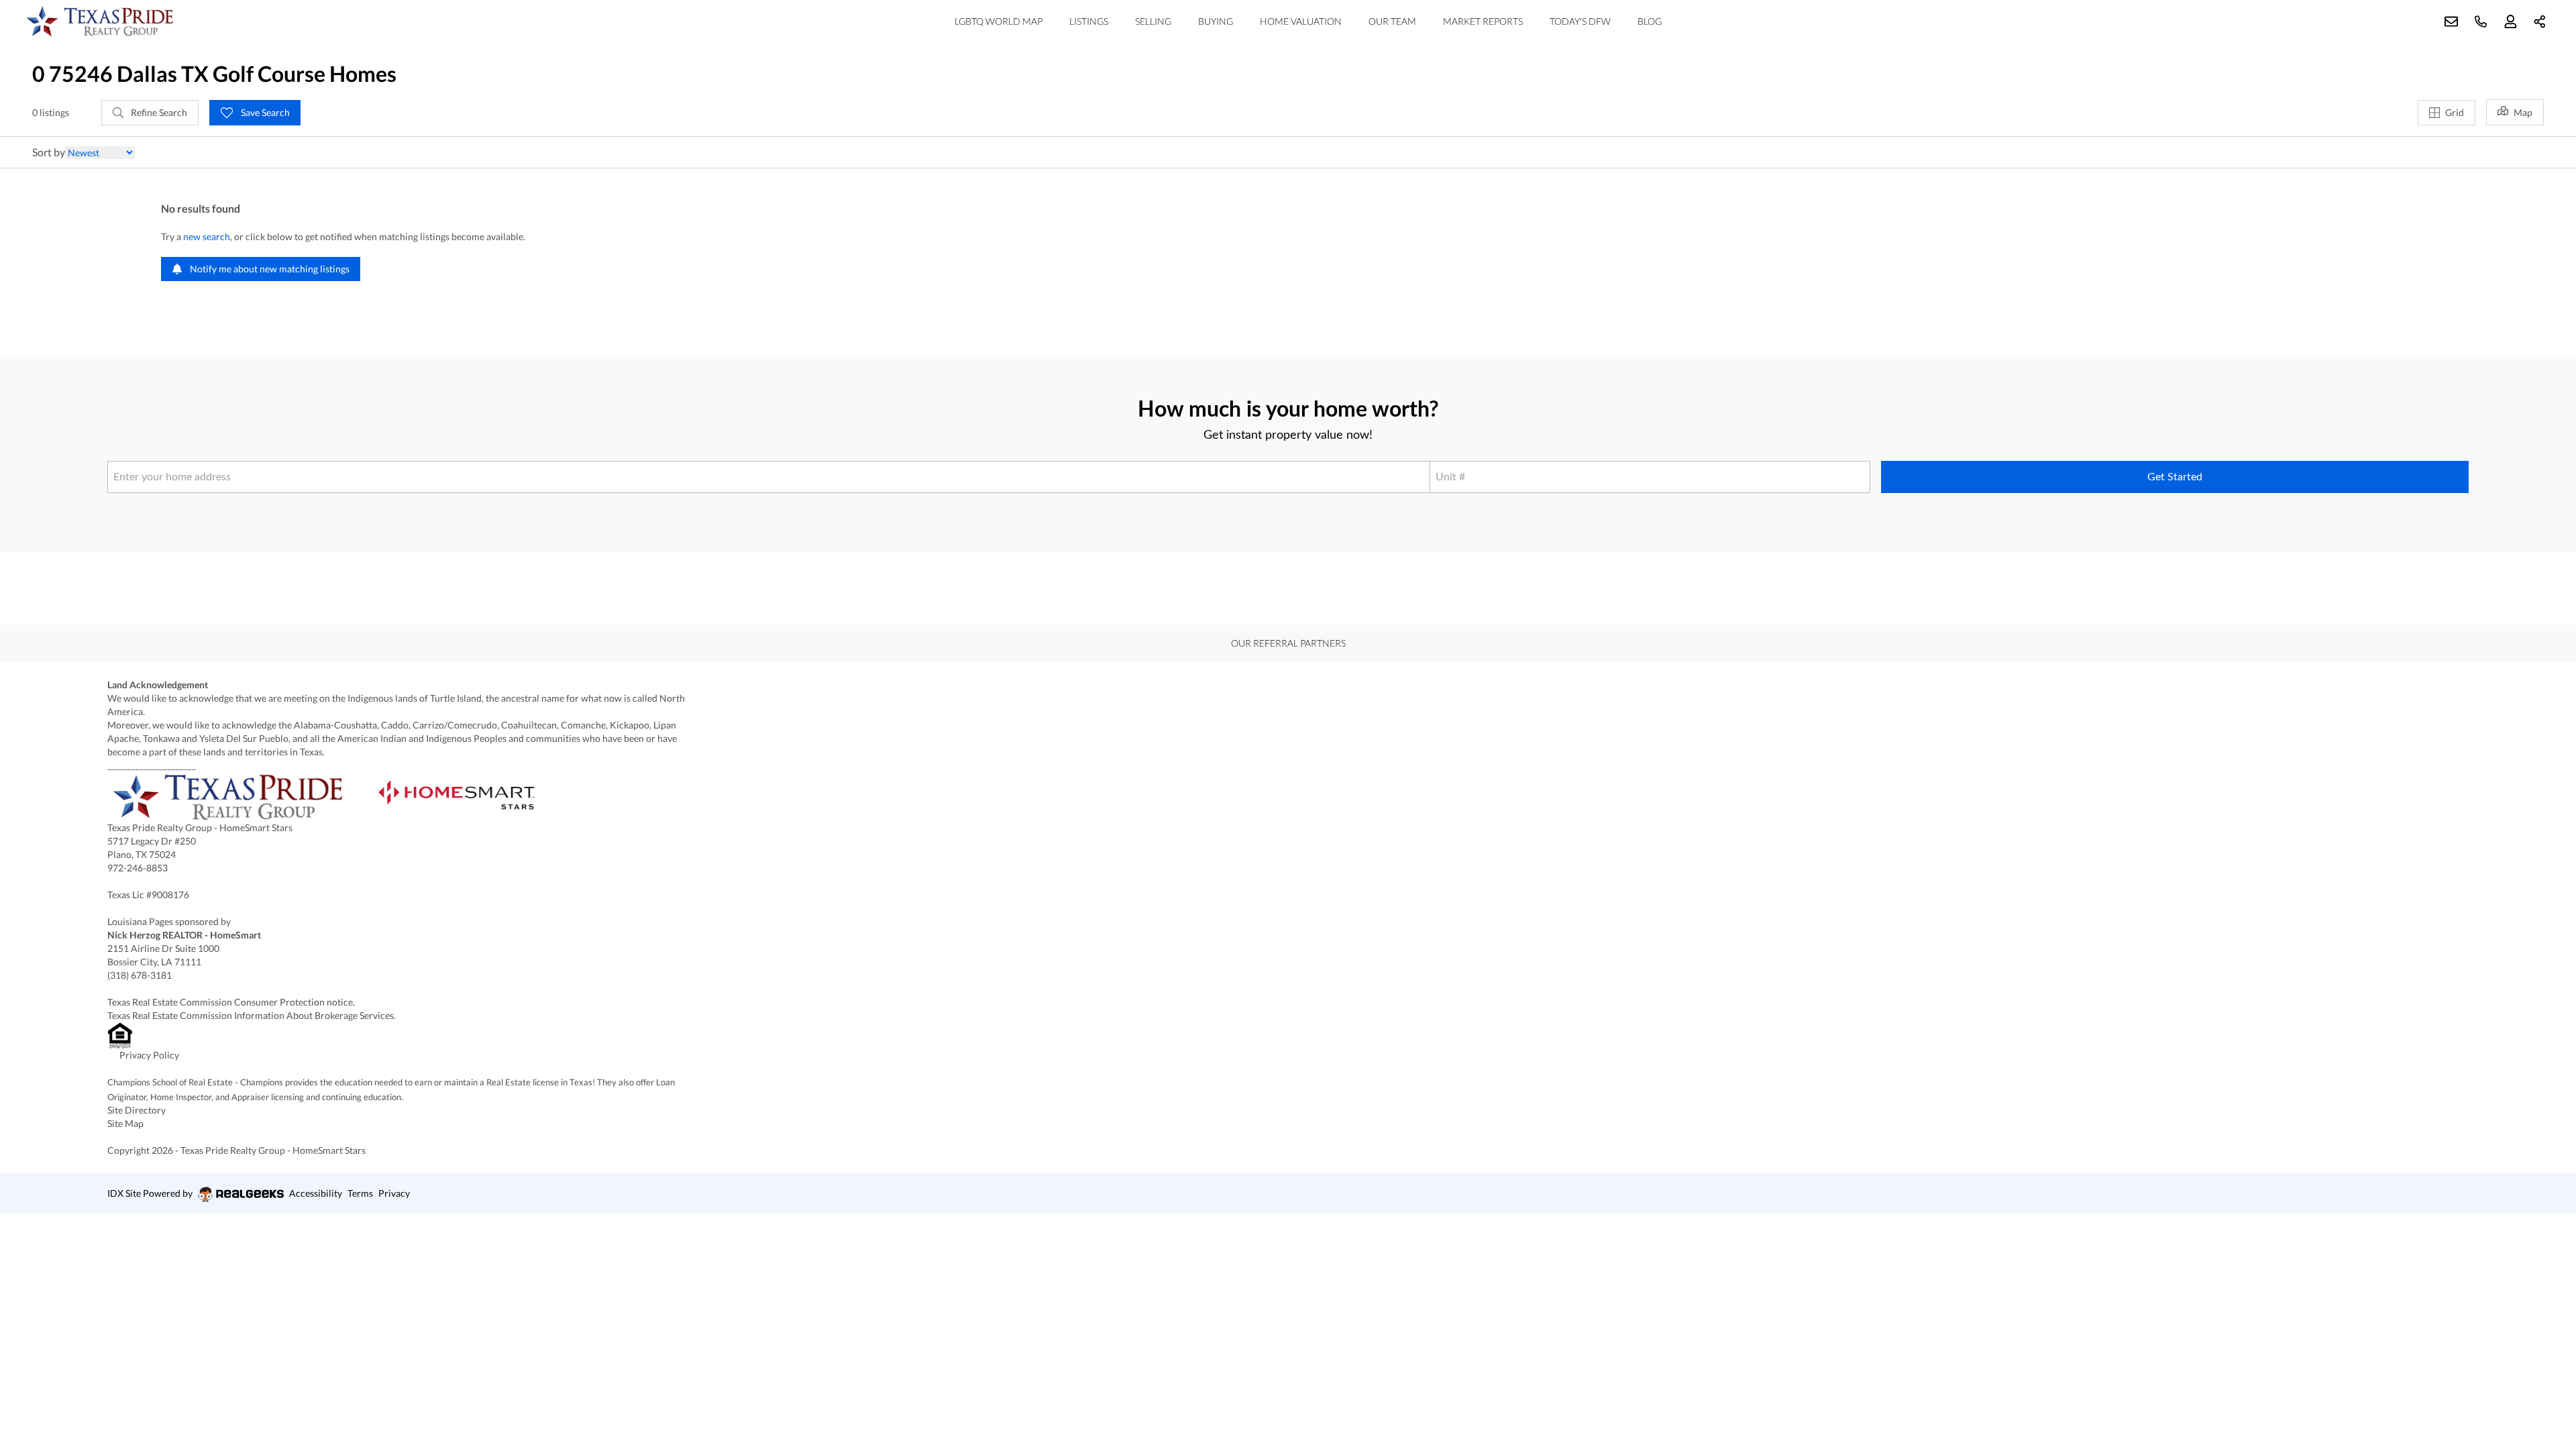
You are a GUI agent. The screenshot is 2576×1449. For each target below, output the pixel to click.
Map (2523, 112)
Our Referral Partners (1288, 643)
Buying (1216, 21)
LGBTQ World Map (999, 21)
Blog (1650, 21)
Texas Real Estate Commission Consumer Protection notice (230, 1002)
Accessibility (316, 1193)
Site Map (125, 1123)
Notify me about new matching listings (269, 269)
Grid (2455, 112)
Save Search (264, 112)
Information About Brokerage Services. (316, 1015)
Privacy (394, 1193)
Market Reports (1483, 21)
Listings (1089, 21)
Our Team (1392, 21)
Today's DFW (1580, 21)
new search (207, 236)
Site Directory (137, 1110)
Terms (360, 1193)
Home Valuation (1301, 21)
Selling (1153, 21)
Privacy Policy (149, 1055)
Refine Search (158, 112)
